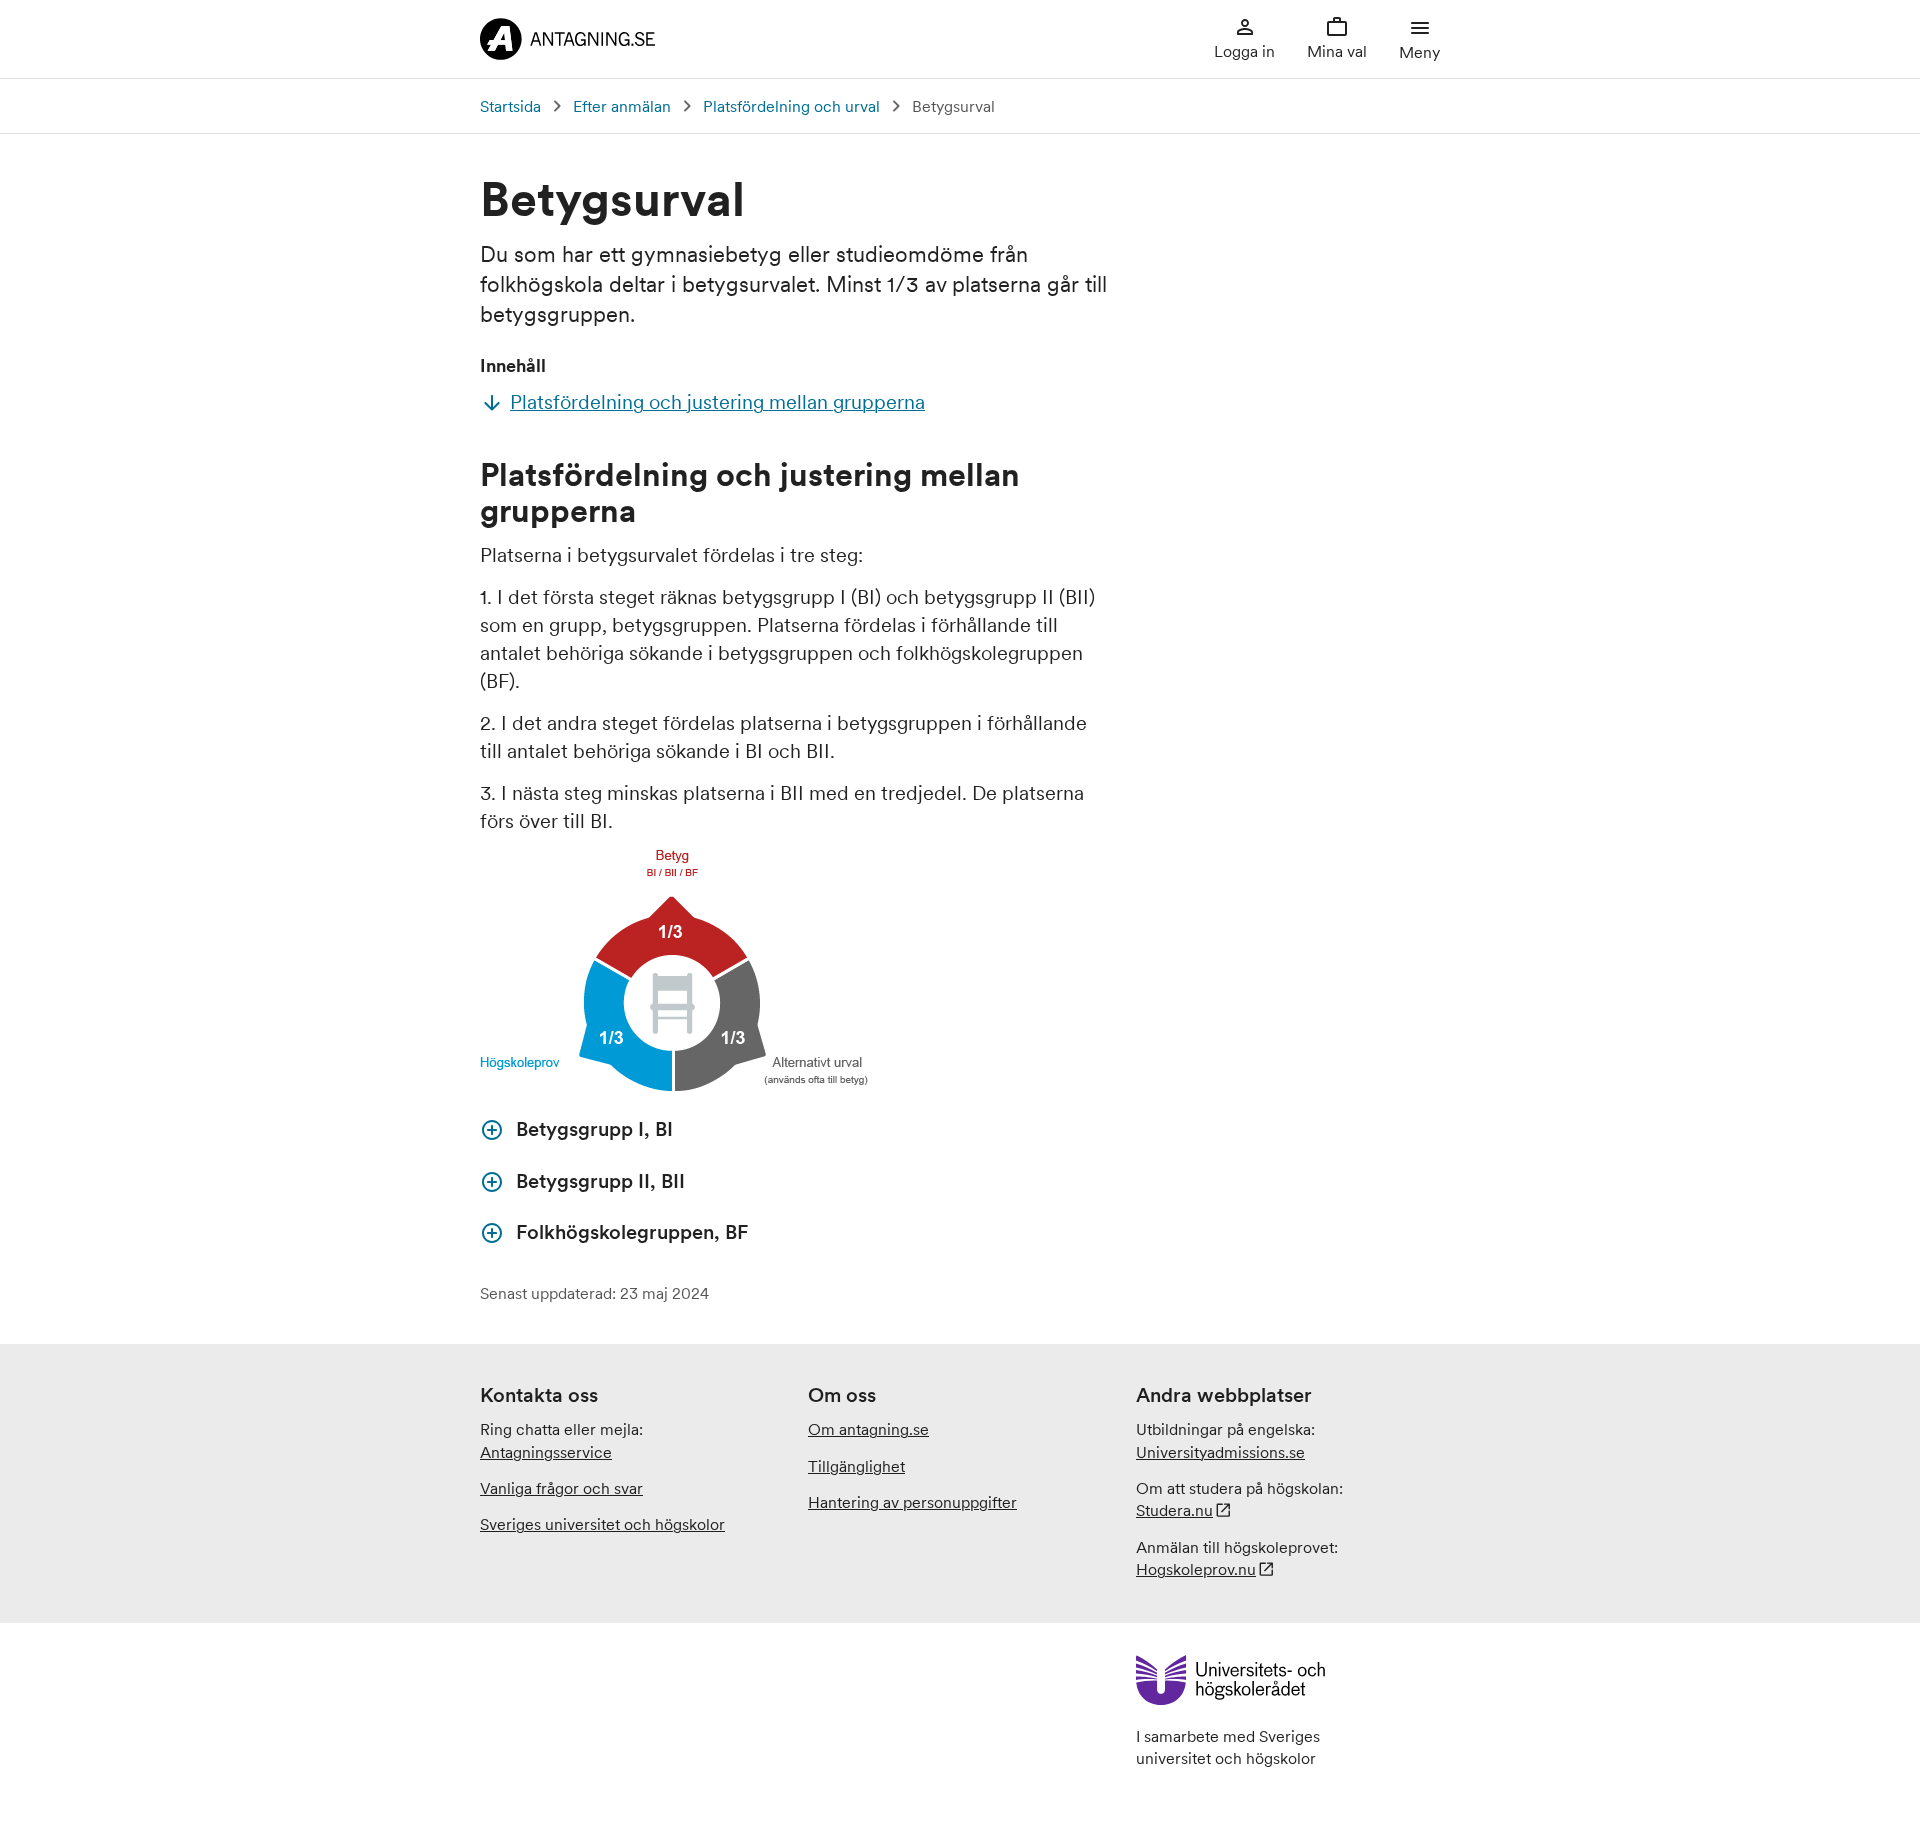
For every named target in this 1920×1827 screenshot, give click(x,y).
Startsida (510, 106)
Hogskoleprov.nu (1196, 1569)
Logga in (1244, 51)
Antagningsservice (546, 1452)
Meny (1419, 52)
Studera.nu (1174, 1510)
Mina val (1337, 51)
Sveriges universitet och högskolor (602, 1524)
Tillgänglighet (856, 1466)
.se (1220, 1452)
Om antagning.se (868, 1429)
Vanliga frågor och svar (561, 1488)
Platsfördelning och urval (791, 106)
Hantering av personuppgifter (912, 1502)
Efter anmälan (622, 106)
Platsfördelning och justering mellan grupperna (717, 402)
